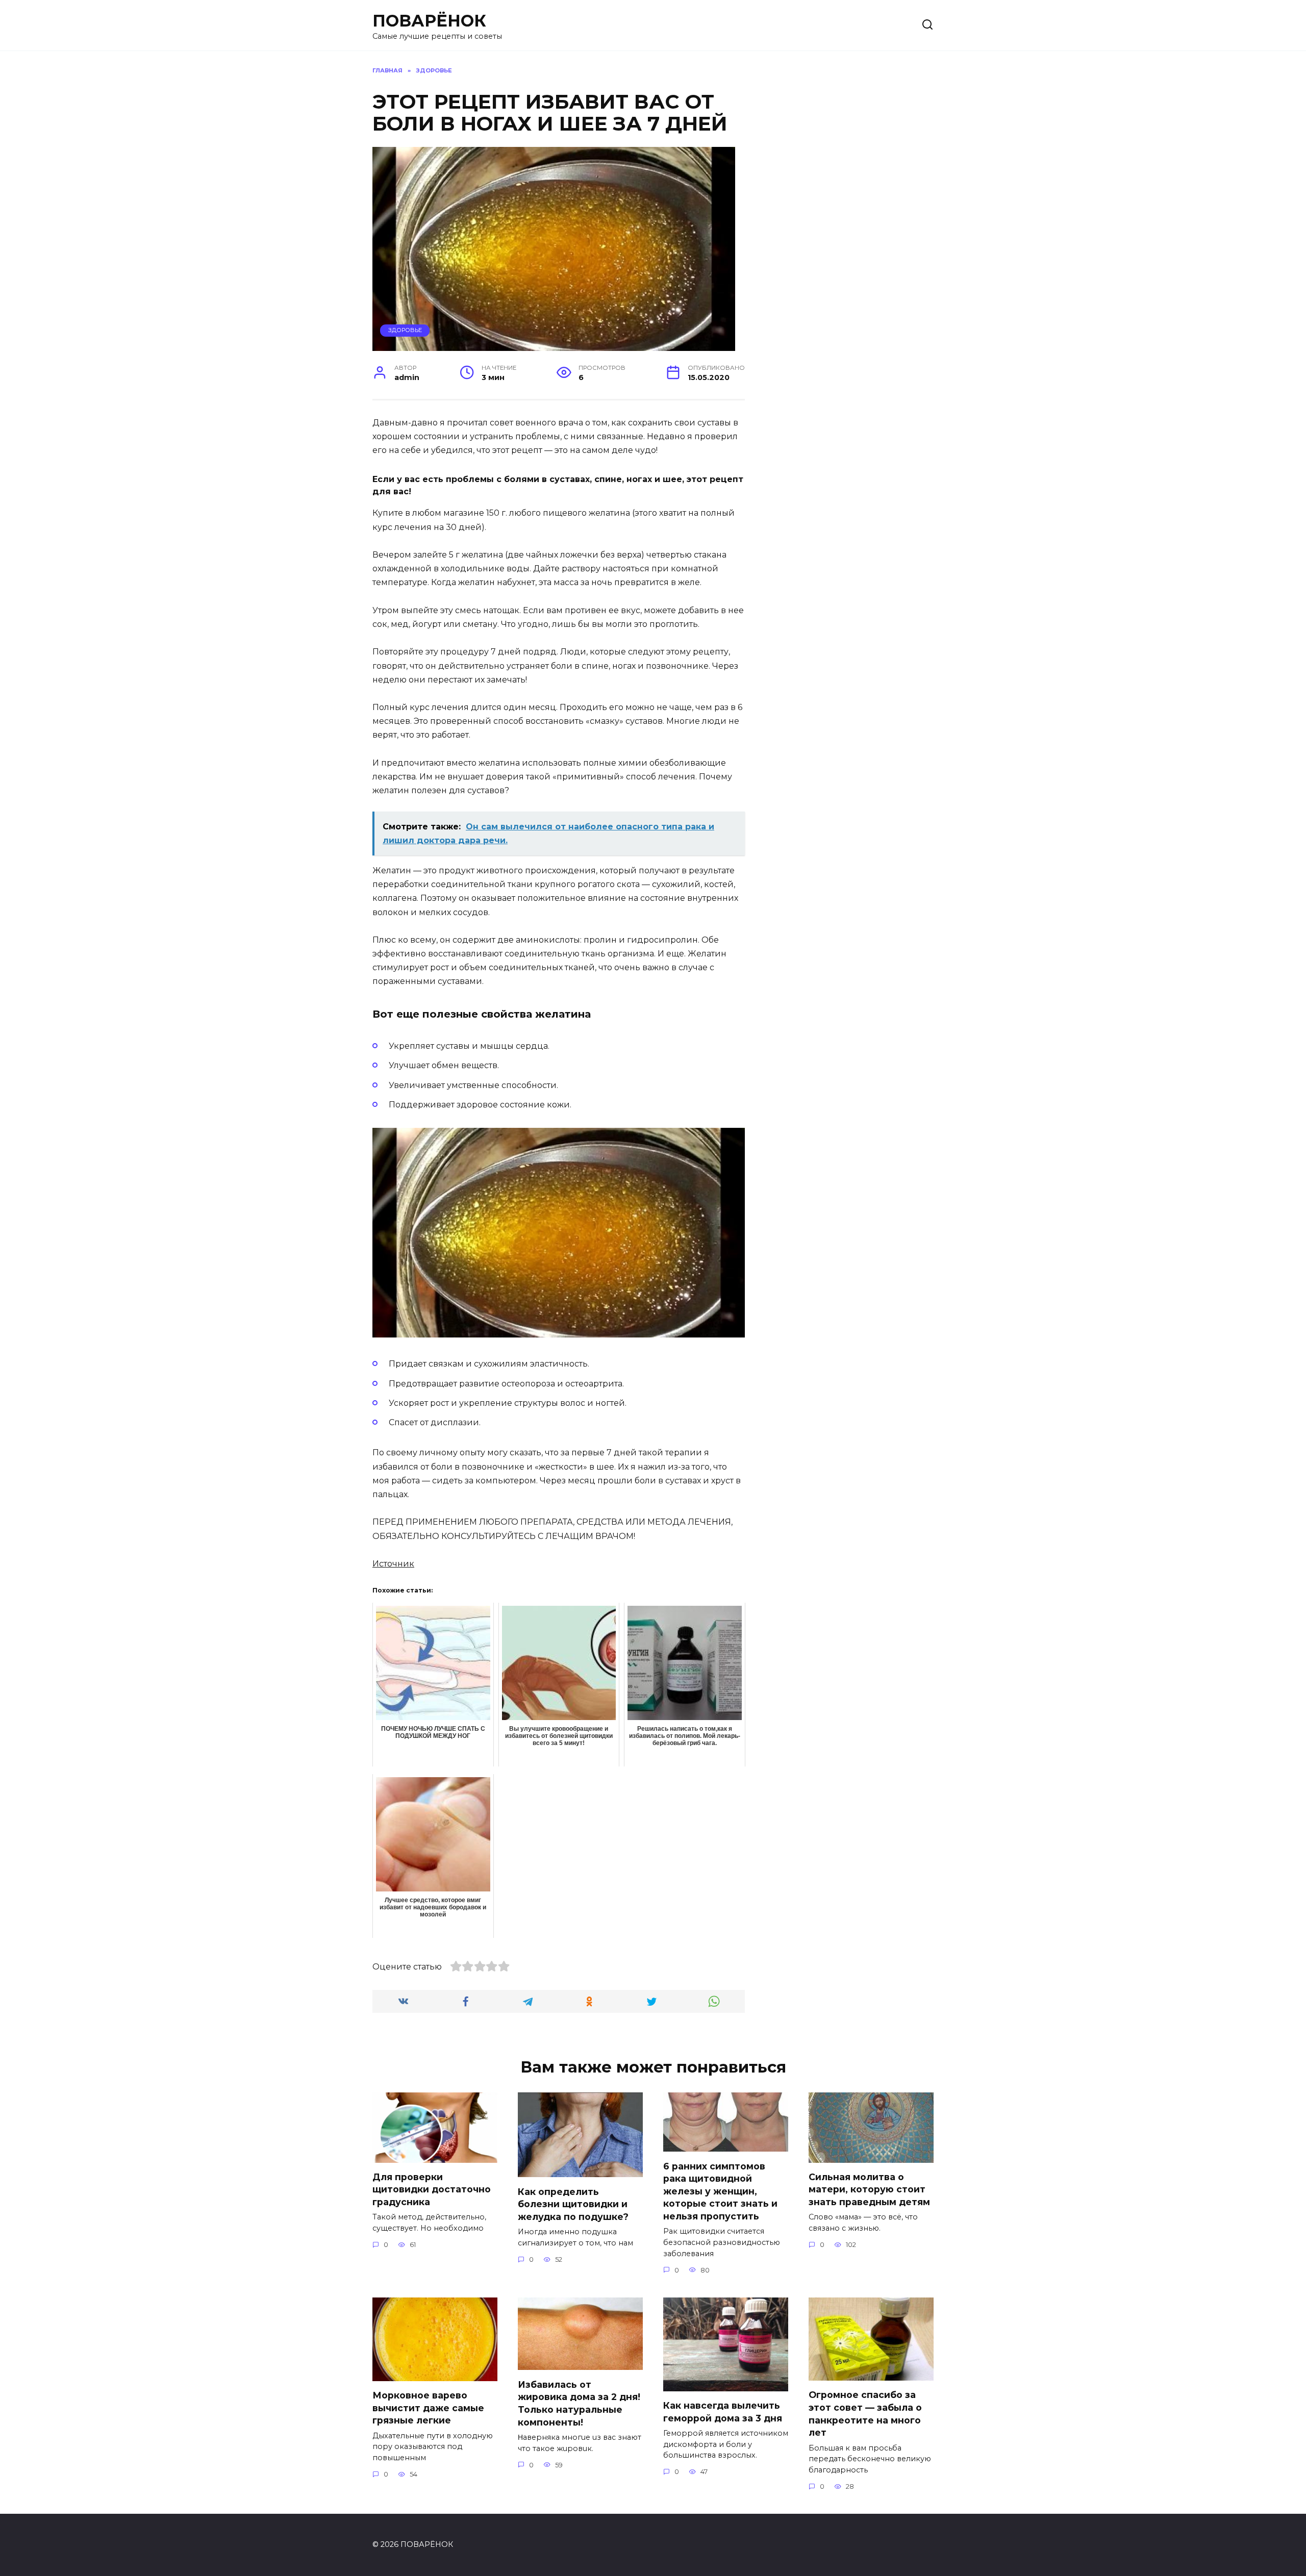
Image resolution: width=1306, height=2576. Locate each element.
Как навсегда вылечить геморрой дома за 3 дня (723, 2412)
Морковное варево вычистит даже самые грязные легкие (428, 2408)
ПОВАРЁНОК (429, 21)
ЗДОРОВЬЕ (405, 330)
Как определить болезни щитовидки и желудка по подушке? (573, 2204)
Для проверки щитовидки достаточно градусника (432, 2189)
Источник (393, 1564)
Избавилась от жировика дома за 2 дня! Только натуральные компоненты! (579, 2403)
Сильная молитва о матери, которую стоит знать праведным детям (869, 2189)
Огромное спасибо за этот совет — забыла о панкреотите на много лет (865, 2414)
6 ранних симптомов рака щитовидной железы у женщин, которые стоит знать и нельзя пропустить (720, 2191)
